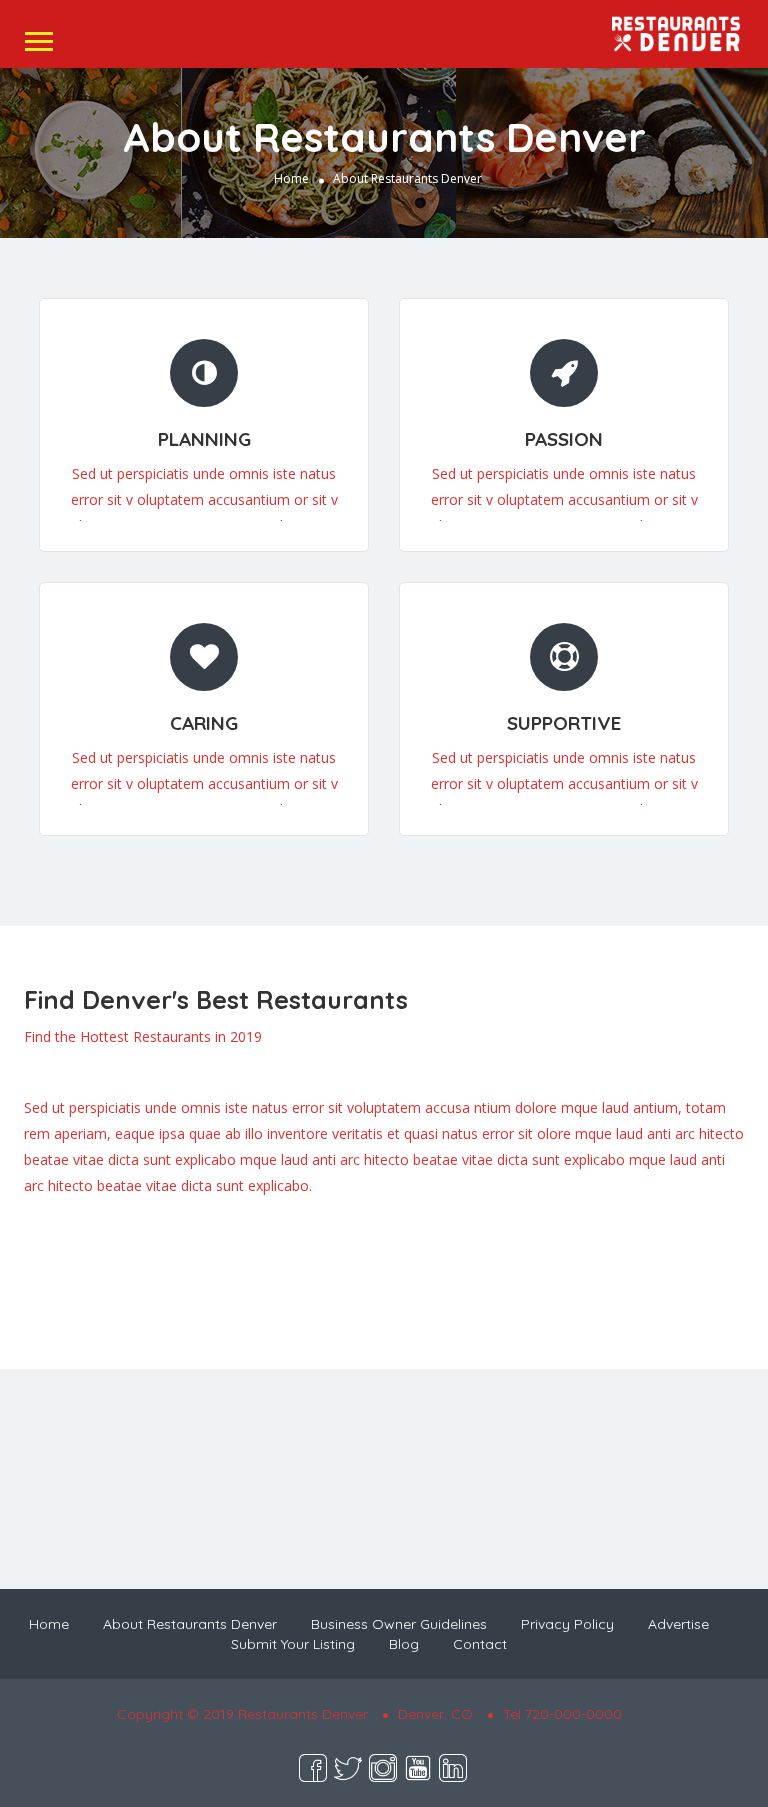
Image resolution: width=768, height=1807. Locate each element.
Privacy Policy (567, 1624)
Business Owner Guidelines (399, 1624)
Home (291, 178)
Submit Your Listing (293, 1644)
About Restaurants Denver (190, 1624)
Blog (404, 1644)
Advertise (678, 1624)
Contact (480, 1644)
